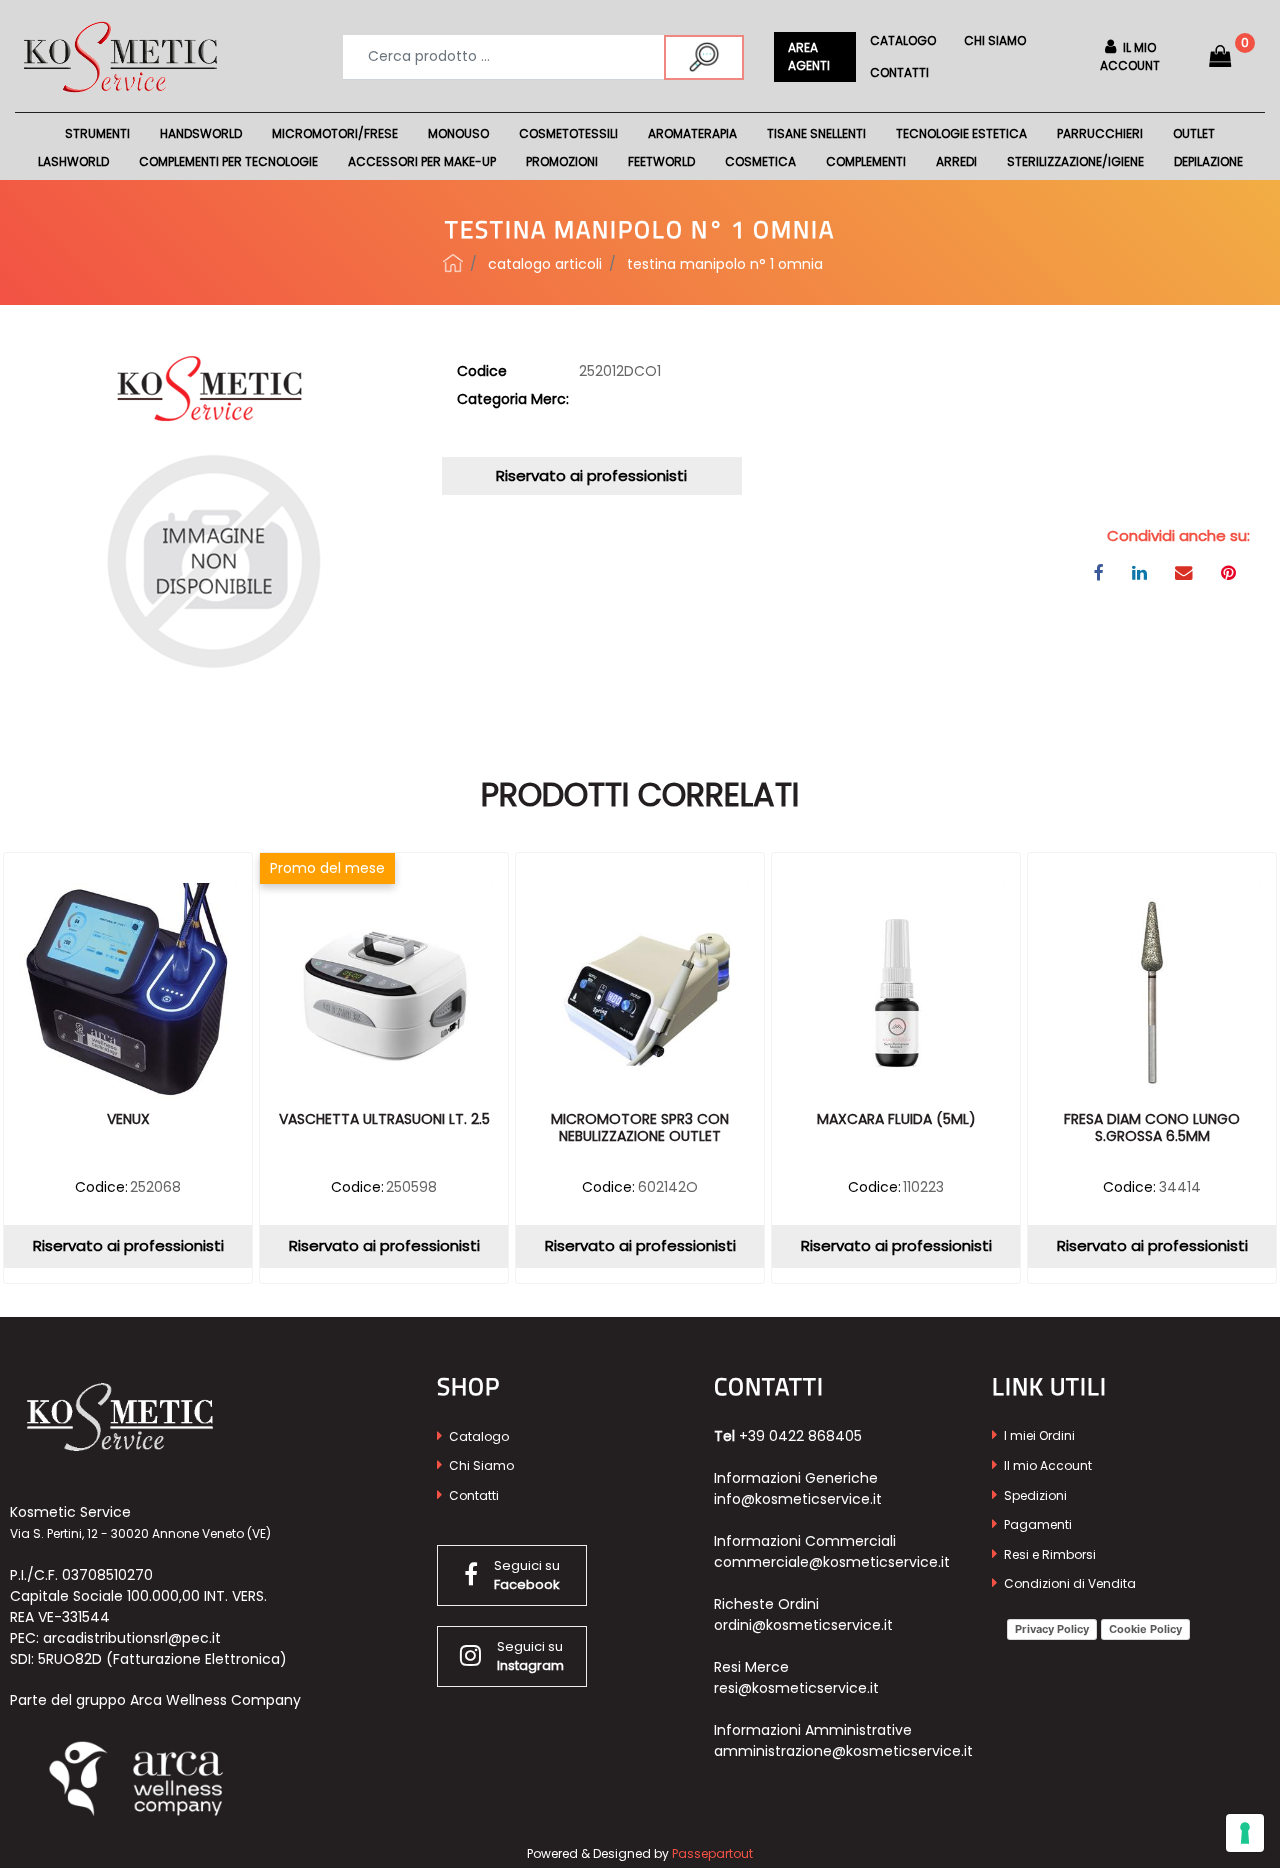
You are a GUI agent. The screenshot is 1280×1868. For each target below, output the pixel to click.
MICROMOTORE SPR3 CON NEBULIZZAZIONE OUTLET (640, 1128)
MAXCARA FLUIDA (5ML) (896, 1120)
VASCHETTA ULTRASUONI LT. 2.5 (384, 1120)
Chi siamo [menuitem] (995, 40)
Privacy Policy (1052, 1629)
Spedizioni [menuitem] (1034, 1495)
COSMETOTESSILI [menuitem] (568, 133)
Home (453, 263)
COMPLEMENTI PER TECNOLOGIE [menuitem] (228, 161)
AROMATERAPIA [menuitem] (692, 133)
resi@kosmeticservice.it (796, 1688)
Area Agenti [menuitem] (809, 56)
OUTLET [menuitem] (1194, 133)
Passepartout (712, 1853)
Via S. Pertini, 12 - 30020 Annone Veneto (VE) (140, 1533)
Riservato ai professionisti (591, 475)
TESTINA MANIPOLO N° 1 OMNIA (725, 264)
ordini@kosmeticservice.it (803, 1625)
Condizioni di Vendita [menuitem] (1068, 1583)
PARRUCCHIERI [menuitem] (1100, 133)
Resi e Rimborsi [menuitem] (1048, 1554)
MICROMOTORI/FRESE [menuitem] (335, 133)
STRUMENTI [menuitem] (97, 133)
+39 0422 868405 (800, 1436)
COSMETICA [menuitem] (760, 161)
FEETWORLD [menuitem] (661, 161)
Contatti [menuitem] (899, 72)
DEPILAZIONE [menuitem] (1208, 161)
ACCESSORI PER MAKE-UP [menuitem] (422, 161)
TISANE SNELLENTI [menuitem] (816, 133)
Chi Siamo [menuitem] (480, 1465)
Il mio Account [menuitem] (1046, 1465)
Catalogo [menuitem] (903, 40)
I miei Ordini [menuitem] (1038, 1435)
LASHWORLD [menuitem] (73, 161)
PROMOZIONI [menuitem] (562, 161)
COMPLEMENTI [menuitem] (866, 161)
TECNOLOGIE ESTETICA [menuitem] (961, 133)
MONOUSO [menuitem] (458, 133)
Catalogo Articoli (545, 264)
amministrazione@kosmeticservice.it (843, 1751)
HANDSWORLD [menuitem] (201, 133)
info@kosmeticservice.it (798, 1499)
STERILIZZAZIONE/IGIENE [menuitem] (1075, 161)
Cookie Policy (1145, 1629)
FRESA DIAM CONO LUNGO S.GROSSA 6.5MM (1152, 1128)
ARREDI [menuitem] (956, 161)
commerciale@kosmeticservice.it (832, 1562)
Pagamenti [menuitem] (1036, 1524)
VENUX (128, 1120)
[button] (704, 57)
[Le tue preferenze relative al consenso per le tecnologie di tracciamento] (1245, 1833)
